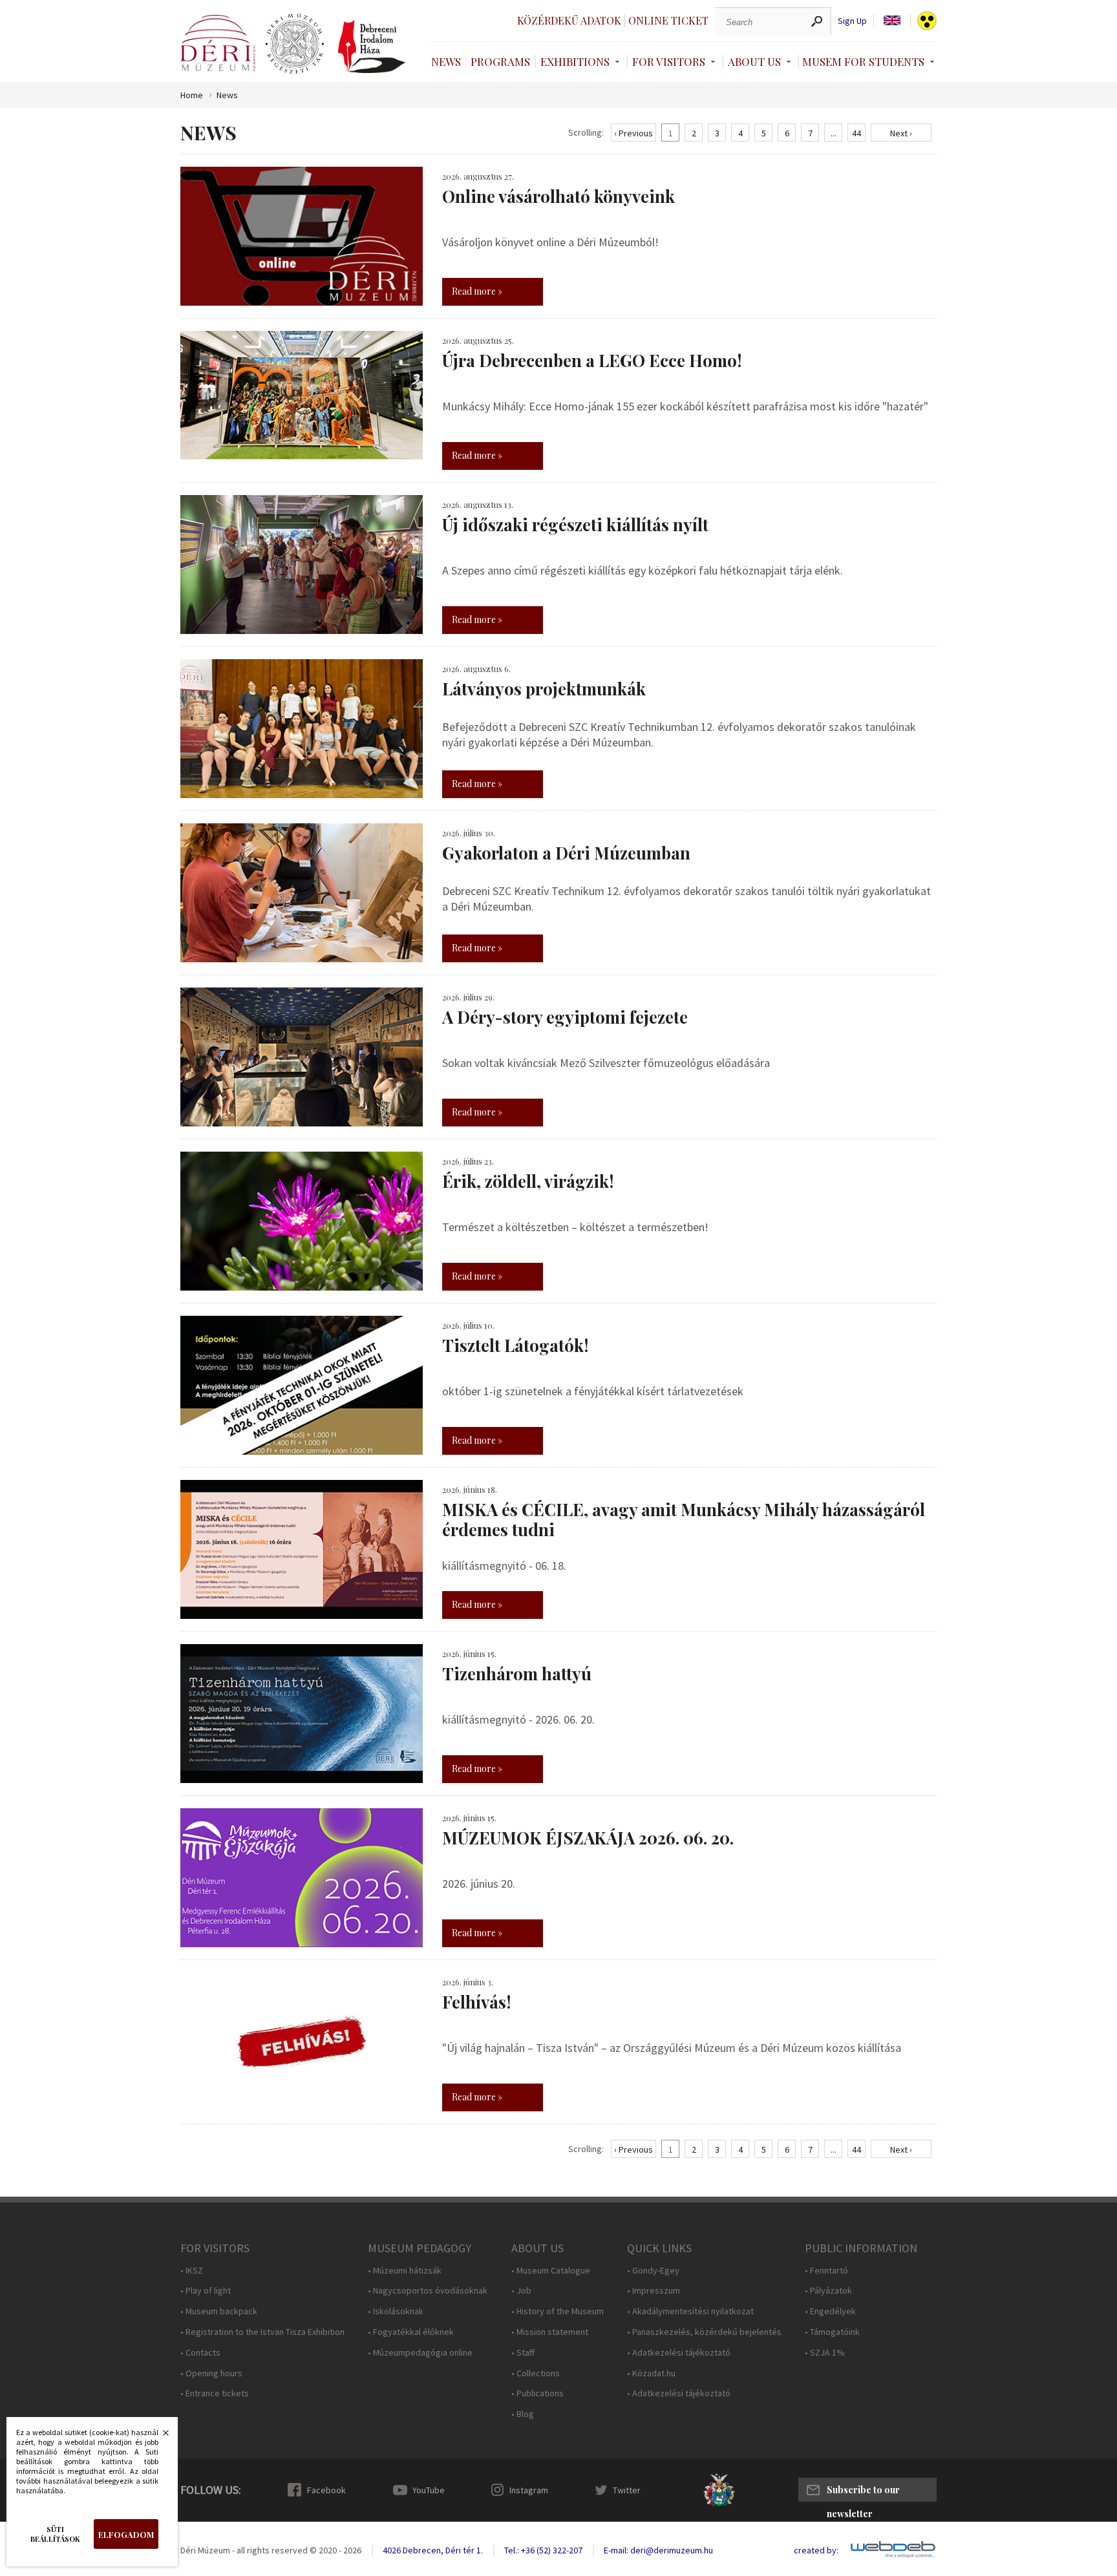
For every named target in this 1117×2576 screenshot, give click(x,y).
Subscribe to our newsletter (863, 2493)
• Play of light (206, 2291)
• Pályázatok (828, 2291)
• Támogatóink (832, 2332)
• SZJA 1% (825, 2353)
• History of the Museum (558, 2311)
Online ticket (668, 20)
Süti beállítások (55, 2534)
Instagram (529, 2490)
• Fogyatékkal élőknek (411, 2332)
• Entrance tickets (215, 2393)
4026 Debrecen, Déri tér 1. (433, 2550)
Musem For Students (863, 61)
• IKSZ (192, 2271)
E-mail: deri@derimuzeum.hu (658, 2550)
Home (192, 95)
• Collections (536, 2373)
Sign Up (852, 21)
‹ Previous (633, 133)
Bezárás (159, 2436)
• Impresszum (654, 2291)
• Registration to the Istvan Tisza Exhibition (262, 2332)
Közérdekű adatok (569, 20)
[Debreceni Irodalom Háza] (372, 47)
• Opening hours (211, 2373)
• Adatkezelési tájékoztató (679, 2353)
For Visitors (669, 61)
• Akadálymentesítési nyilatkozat (690, 2311)
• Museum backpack (219, 2311)
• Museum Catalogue (551, 2271)
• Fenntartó (826, 2271)
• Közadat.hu (651, 2373)
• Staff (523, 2353)
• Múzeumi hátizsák (405, 2271)
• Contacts (200, 2353)
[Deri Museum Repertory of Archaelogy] (295, 44)
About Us (754, 61)
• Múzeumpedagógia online (420, 2353)
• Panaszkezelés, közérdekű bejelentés (704, 2332)
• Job (521, 2291)
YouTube (429, 2490)
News (446, 61)
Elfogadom (126, 2534)
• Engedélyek (830, 2311)
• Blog (523, 2414)
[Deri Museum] (218, 43)
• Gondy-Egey (653, 2271)
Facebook (326, 2490)
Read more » (477, 291)
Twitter (627, 2490)
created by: (816, 2550)
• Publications (537, 2393)
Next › (901, 133)
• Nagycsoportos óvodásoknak (428, 2291)
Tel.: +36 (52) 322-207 (543, 2550)
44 (856, 133)
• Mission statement (550, 2332)
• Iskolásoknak (396, 2311)
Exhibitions (575, 61)
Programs (500, 61)
